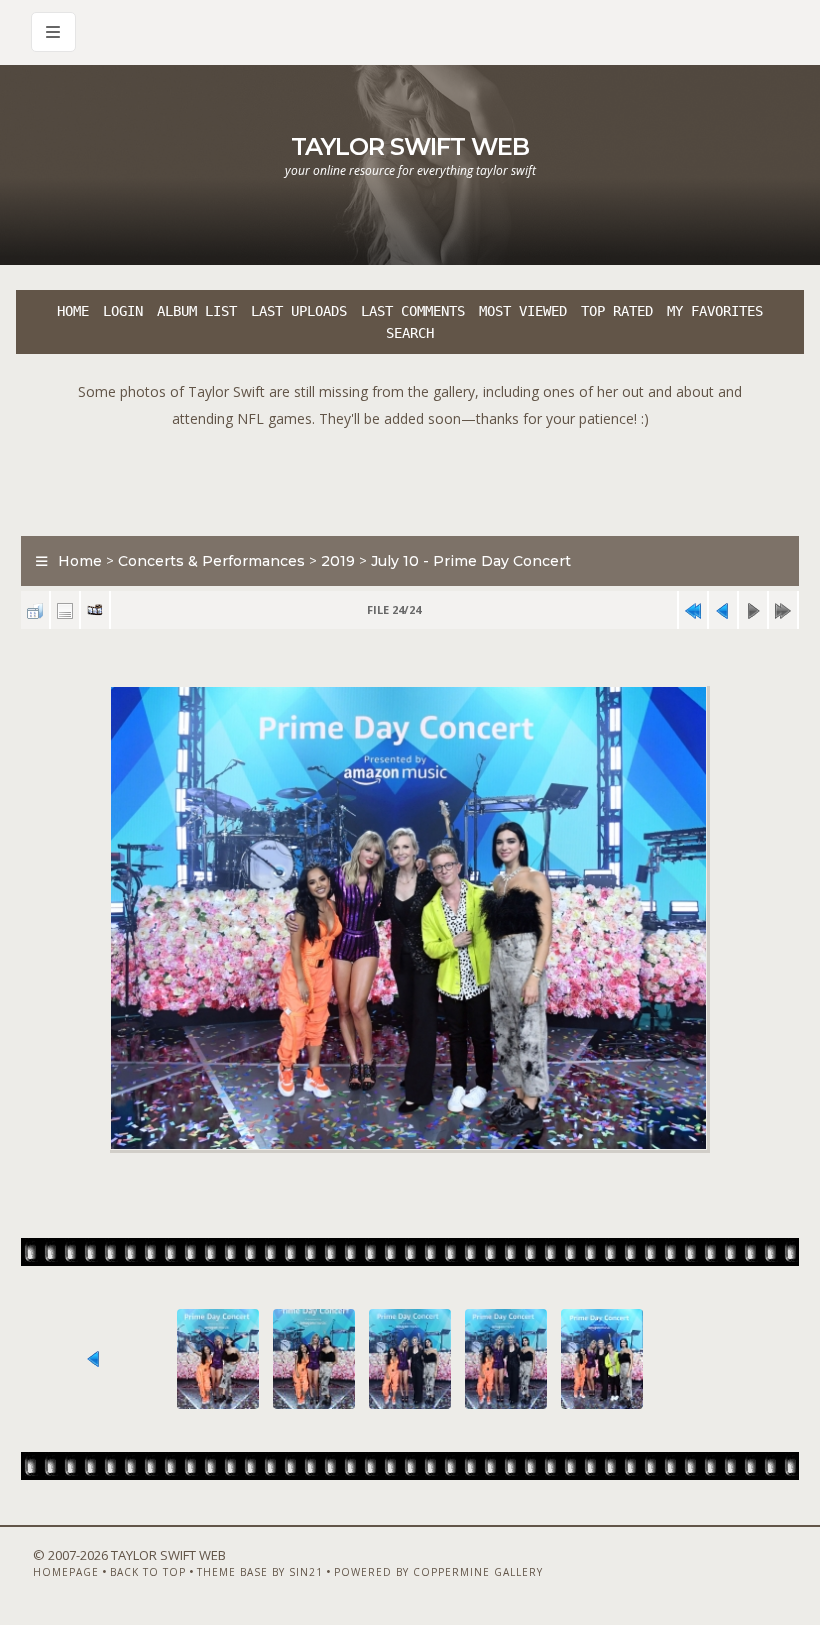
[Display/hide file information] (65, 610)
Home (73, 311)
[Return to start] (693, 610)
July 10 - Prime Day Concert (471, 561)
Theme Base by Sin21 (260, 1572)
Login (123, 311)
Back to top (148, 1572)
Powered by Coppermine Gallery (438, 1572)
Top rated (617, 311)
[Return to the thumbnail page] (35, 610)
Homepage (66, 1572)
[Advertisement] (410, 477)
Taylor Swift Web (410, 146)
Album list (197, 311)
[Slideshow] (95, 610)
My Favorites (715, 311)
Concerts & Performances (211, 561)
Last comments (413, 311)
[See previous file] (723, 610)
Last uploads (299, 311)
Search (410, 333)
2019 (338, 561)
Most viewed (523, 311)
